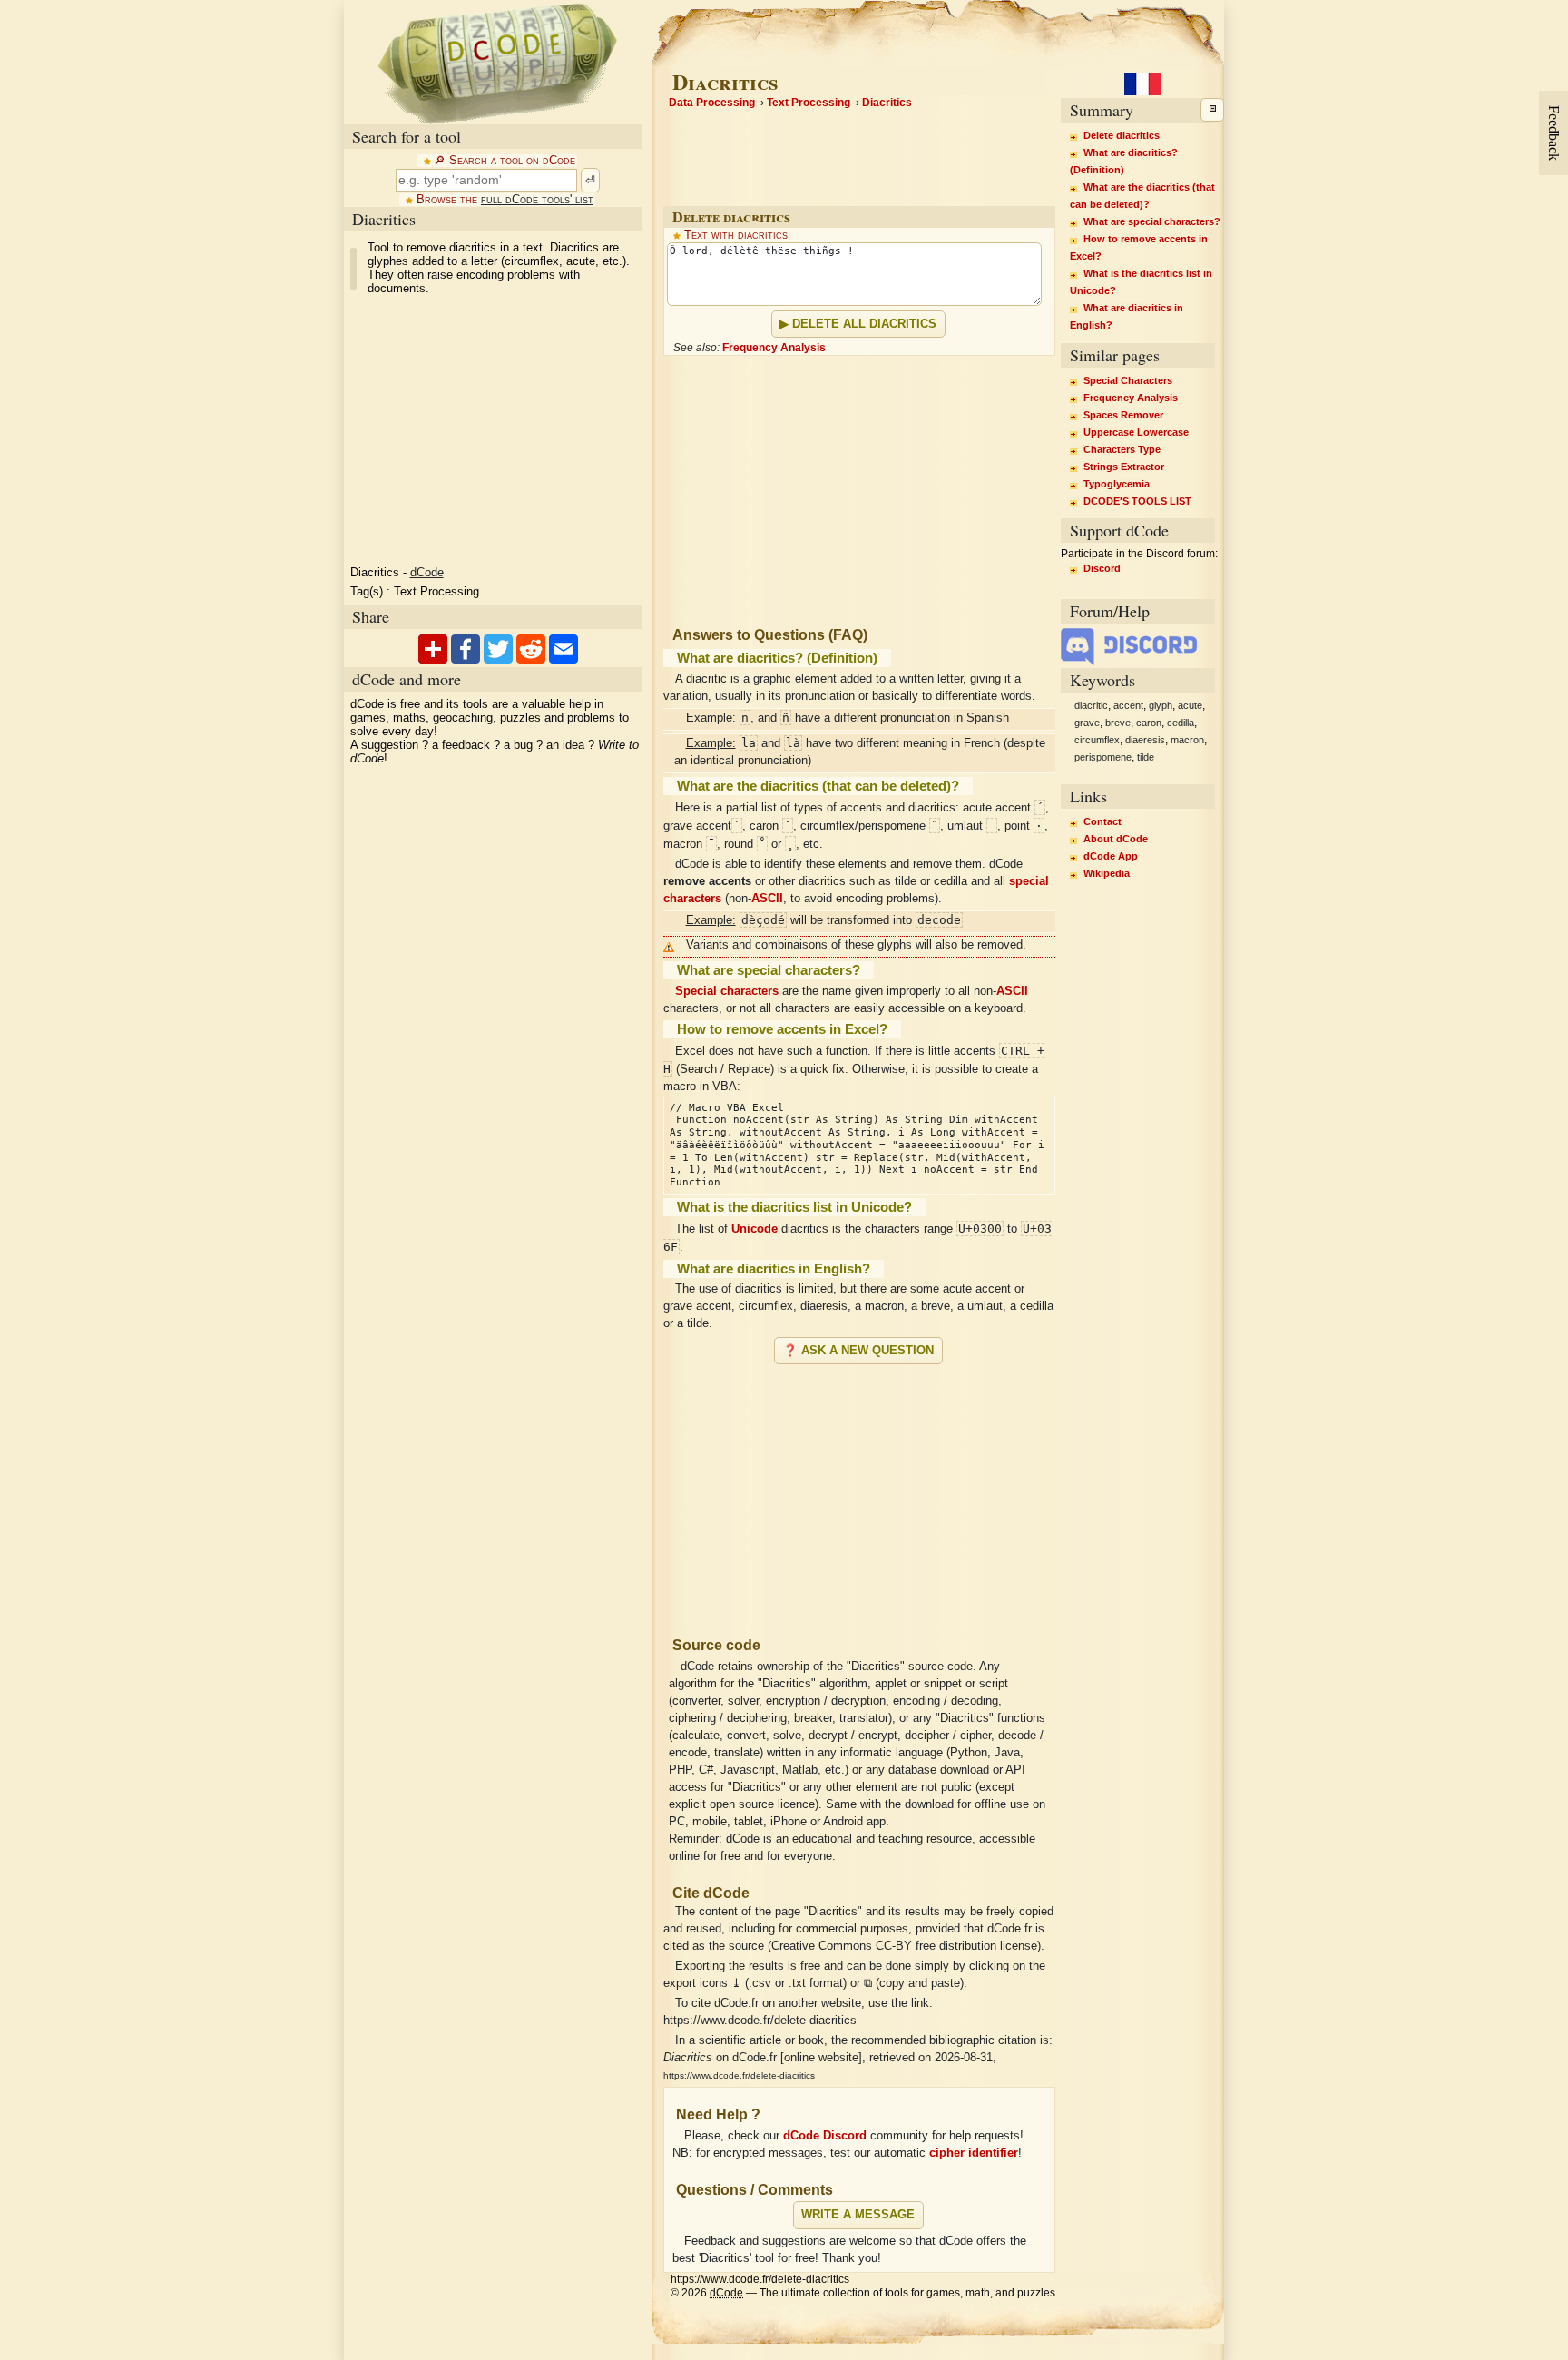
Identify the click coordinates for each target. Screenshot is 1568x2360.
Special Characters (1128, 380)
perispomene (1103, 757)
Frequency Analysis (774, 348)
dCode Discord (825, 2136)
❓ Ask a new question (858, 1351)
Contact (1102, 821)
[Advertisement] (859, 1493)
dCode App (1111, 856)
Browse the (505, 200)
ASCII (767, 899)
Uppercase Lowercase (1136, 432)
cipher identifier (974, 2153)
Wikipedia (1107, 873)
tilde (1146, 757)
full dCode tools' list (537, 200)
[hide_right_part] (1212, 110)
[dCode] (497, 62)
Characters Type (1122, 449)
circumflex (1097, 740)
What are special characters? (1152, 221)
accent (1128, 705)
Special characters (727, 991)
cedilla (1181, 723)
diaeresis (1145, 740)
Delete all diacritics (864, 324)
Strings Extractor (1124, 467)
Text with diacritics (736, 235)
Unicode (755, 1229)
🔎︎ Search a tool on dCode (505, 161)
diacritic (1091, 705)
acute (1190, 705)
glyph (1161, 705)
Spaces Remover (1123, 415)
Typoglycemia (1117, 484)
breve (1118, 723)
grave (1087, 723)
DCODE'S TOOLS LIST (1137, 501)
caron (1149, 723)
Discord (1102, 568)
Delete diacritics (1122, 135)
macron (1187, 740)
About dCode (1116, 839)
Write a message (858, 2215)
